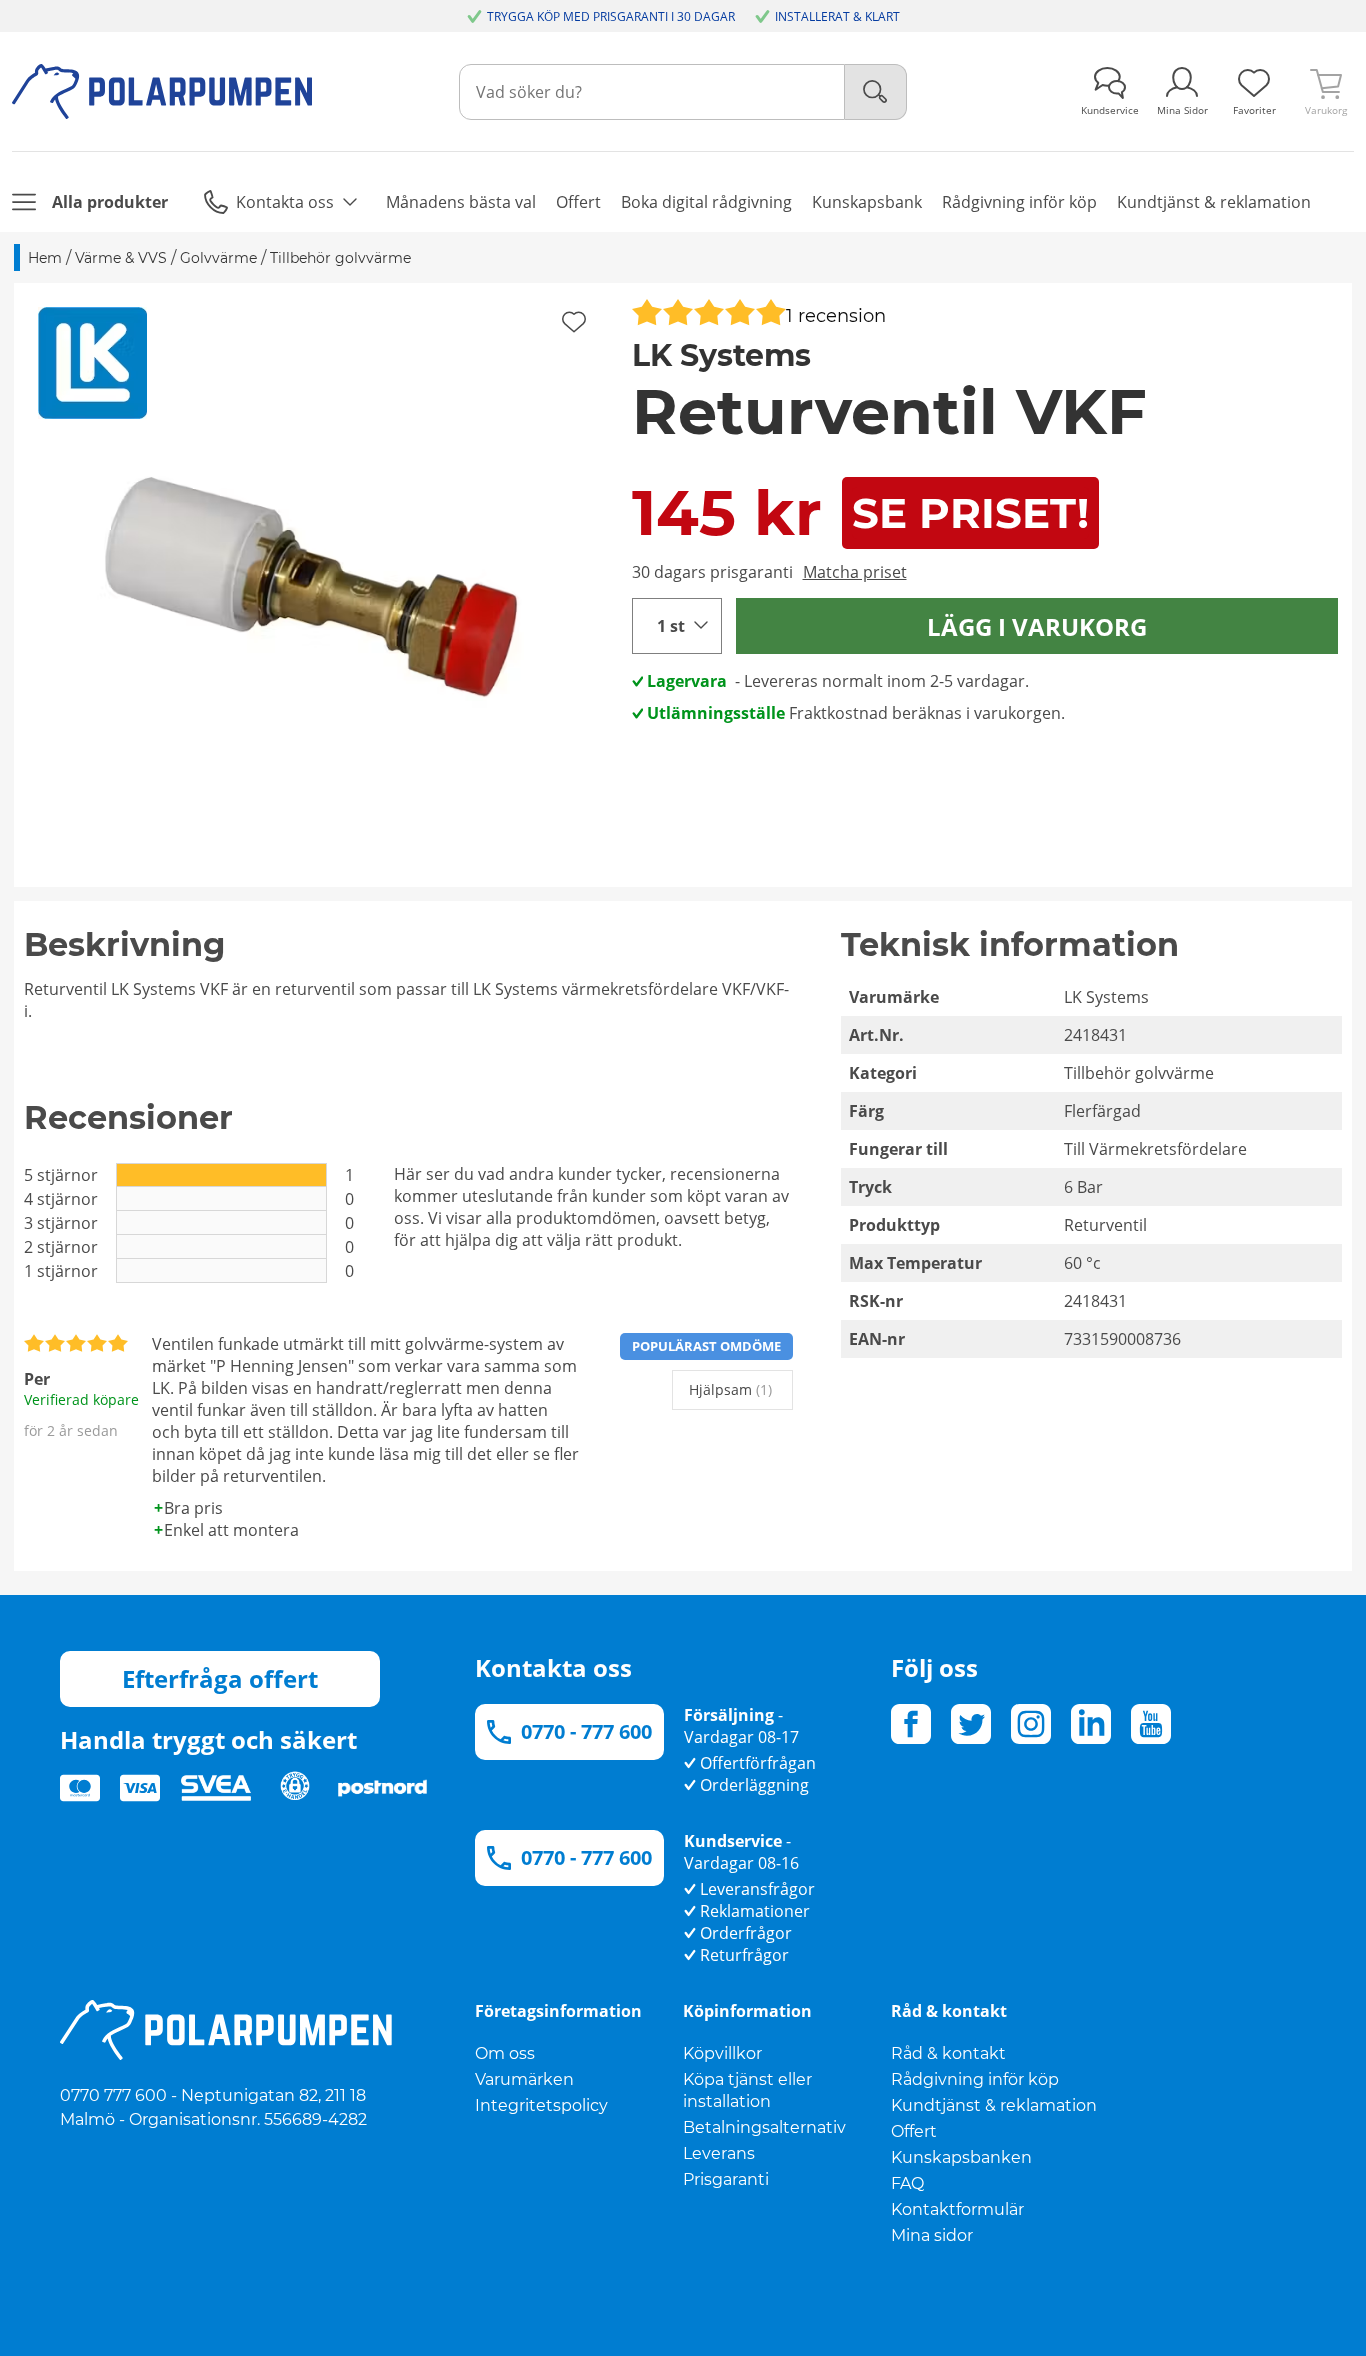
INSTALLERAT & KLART (837, 16)
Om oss (505, 2053)
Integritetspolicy (541, 2105)
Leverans (719, 2153)
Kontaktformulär (957, 2209)
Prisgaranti (726, 2179)
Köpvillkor (722, 2053)
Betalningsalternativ (764, 2127)
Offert (914, 2131)
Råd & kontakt (948, 2053)
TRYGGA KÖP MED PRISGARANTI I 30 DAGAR (611, 16)
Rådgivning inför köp (975, 2079)
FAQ (907, 2183)
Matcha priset (855, 572)
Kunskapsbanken (961, 2157)
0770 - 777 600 (586, 1731)
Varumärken (524, 2079)
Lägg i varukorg (1037, 626)
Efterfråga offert (220, 1678)
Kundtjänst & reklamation (994, 2105)
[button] (316, 585)
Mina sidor (932, 2235)
